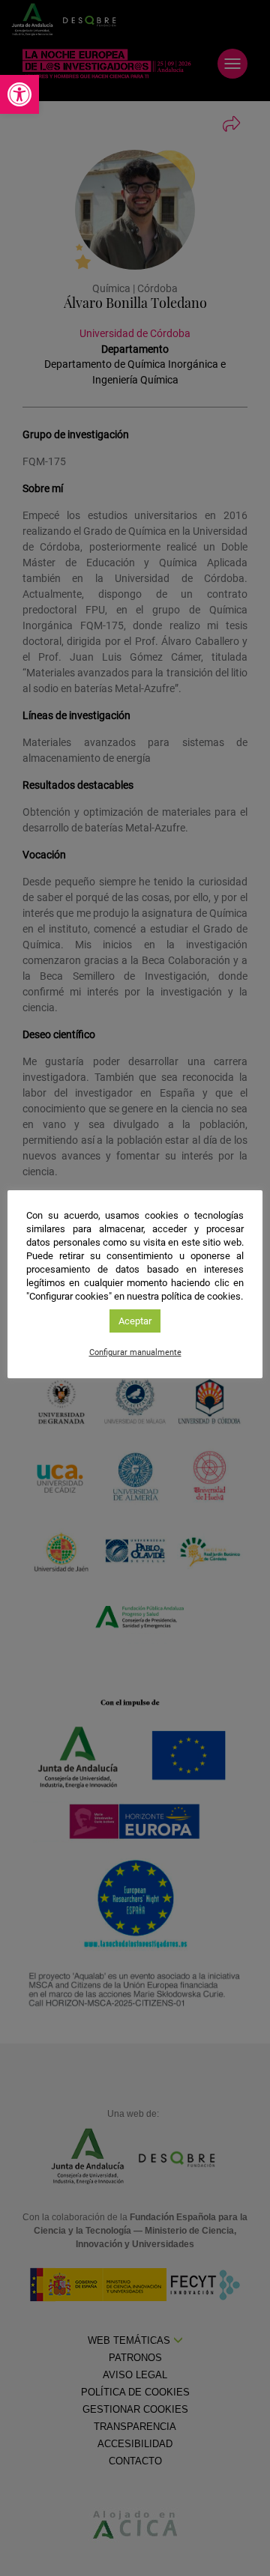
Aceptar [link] (135, 1321)
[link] (19, 94)
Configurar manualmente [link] (135, 1352)
